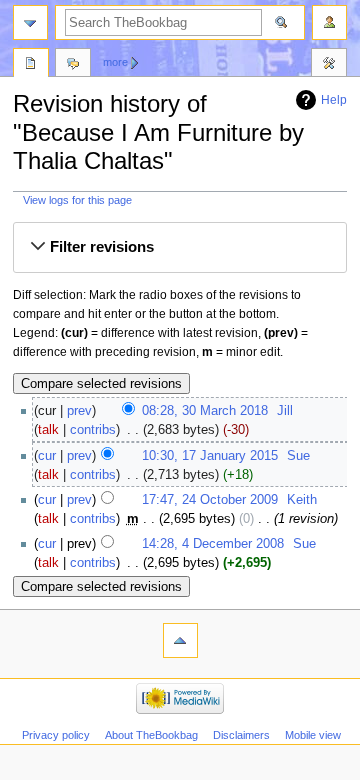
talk (48, 430)
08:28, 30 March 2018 (205, 411)
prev (79, 411)
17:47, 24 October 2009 (210, 500)
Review (31, 65)
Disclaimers (241, 735)
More (115, 62)
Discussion (73, 65)
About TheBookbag (151, 735)
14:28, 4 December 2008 (213, 544)
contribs (93, 430)
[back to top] (180, 640)
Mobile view (313, 735)
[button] (180, 248)
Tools (329, 65)
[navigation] (30, 22)
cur (47, 456)
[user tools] (329, 22)
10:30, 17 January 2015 (210, 456)
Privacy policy (56, 735)
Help (334, 100)
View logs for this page (77, 200)
